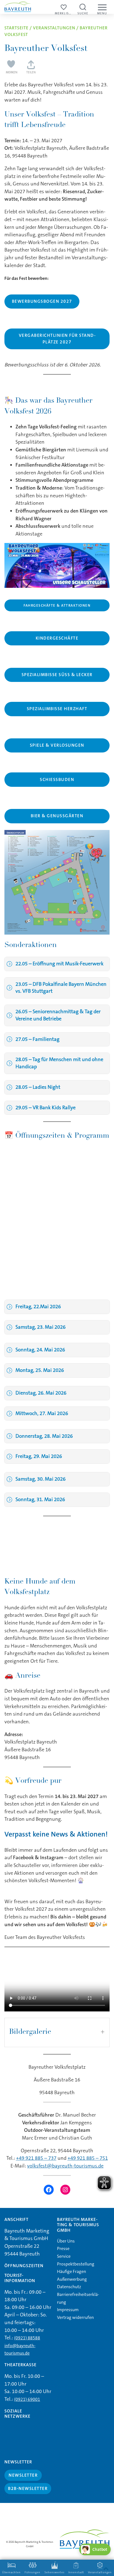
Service (64, 2256)
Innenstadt (76, 2572)
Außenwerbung (72, 2279)
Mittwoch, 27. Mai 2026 (42, 1413)
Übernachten (11, 2572)
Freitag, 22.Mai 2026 (38, 1307)
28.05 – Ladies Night (38, 1087)
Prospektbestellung (76, 2264)
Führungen (33, 2572)
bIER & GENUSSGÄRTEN (57, 816)
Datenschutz (69, 2287)
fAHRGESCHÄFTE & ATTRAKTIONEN (57, 605)
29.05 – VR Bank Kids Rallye (46, 1108)
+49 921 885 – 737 (36, 2158)
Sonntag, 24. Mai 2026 (40, 1350)
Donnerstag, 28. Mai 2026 (44, 1436)
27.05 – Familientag (37, 1039)
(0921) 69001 (27, 2399)
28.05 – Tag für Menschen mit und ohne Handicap (59, 1063)
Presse (63, 2248)
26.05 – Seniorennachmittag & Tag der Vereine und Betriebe (58, 1015)
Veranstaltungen (54, 28)
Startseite (16, 28)
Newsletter (23, 2475)
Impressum (68, 2310)
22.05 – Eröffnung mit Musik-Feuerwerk (59, 964)
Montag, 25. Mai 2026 (40, 1370)
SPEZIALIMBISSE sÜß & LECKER (57, 675)
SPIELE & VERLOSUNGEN (57, 745)
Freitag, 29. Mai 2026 (39, 1456)
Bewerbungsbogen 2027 (42, 301)
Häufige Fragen (72, 2271)
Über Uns (66, 2241)
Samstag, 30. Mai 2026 (41, 1479)
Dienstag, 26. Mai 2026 (41, 1393)
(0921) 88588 (27, 2338)
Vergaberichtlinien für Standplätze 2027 (57, 339)
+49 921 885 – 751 (88, 2158)
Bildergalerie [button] (30, 2032)
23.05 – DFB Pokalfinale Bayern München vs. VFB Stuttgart (61, 988)
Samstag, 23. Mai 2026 (41, 1327)
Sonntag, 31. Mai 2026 (40, 1499)
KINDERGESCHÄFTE (57, 638)
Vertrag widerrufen (75, 2317)
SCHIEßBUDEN (57, 780)
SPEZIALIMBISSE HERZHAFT (57, 709)
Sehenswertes (55, 2572)
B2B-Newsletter (28, 2488)
